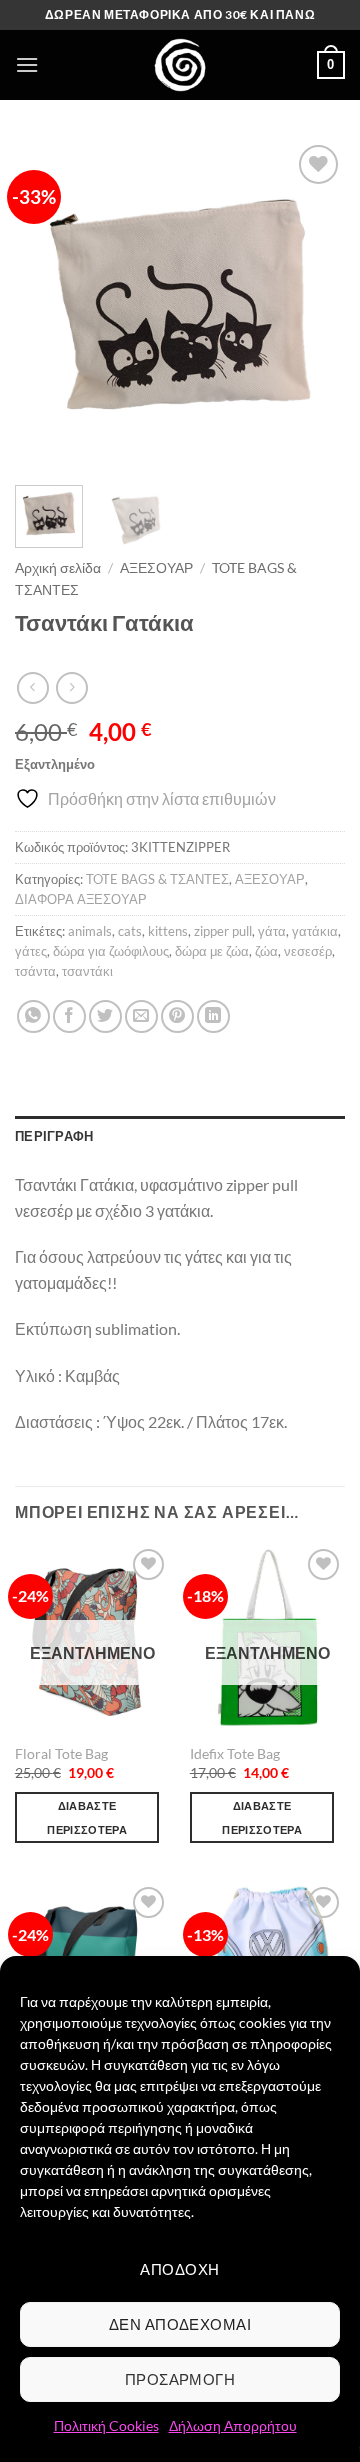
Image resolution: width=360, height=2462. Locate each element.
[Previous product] (71, 687)
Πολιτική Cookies (106, 2425)
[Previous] (47, 305)
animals (90, 931)
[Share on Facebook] (69, 1016)
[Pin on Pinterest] (177, 1016)
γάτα (272, 931)
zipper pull (223, 931)
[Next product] (32, 687)
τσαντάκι (87, 971)
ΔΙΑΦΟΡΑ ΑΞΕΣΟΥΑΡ (81, 899)
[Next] (313, 305)
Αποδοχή (179, 2269)
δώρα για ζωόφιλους (111, 951)
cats (130, 931)
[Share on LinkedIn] (213, 1016)
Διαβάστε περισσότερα (87, 1817)
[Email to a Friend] (141, 1016)
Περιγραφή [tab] (54, 1136)
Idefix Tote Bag (235, 1754)
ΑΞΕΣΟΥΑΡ (156, 568)
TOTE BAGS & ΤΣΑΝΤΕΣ (157, 879)
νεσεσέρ (308, 951)
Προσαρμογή (180, 2379)
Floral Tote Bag (61, 1754)
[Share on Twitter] (105, 1016)
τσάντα (35, 971)
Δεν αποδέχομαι (180, 2324)
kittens (168, 931)
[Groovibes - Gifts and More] (180, 65)
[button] (27, 64)
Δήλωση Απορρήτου (233, 2425)
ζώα (266, 951)
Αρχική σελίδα (58, 568)
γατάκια (315, 931)
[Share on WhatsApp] (33, 1016)
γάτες (31, 951)
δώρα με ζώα (212, 951)
